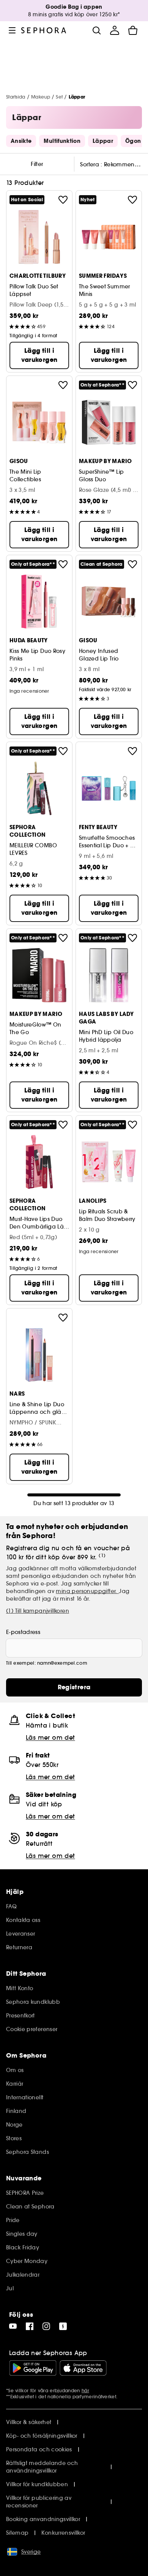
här (85, 2391)
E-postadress (23, 1632)
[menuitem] (115, 30)
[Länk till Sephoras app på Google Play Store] (33, 2368)
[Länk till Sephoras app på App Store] (83, 2368)
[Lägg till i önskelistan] (63, 200)
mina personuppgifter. (87, 1591)
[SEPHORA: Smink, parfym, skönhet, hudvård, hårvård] (44, 30)
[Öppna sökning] (96, 30)
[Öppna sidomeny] (12, 30)
